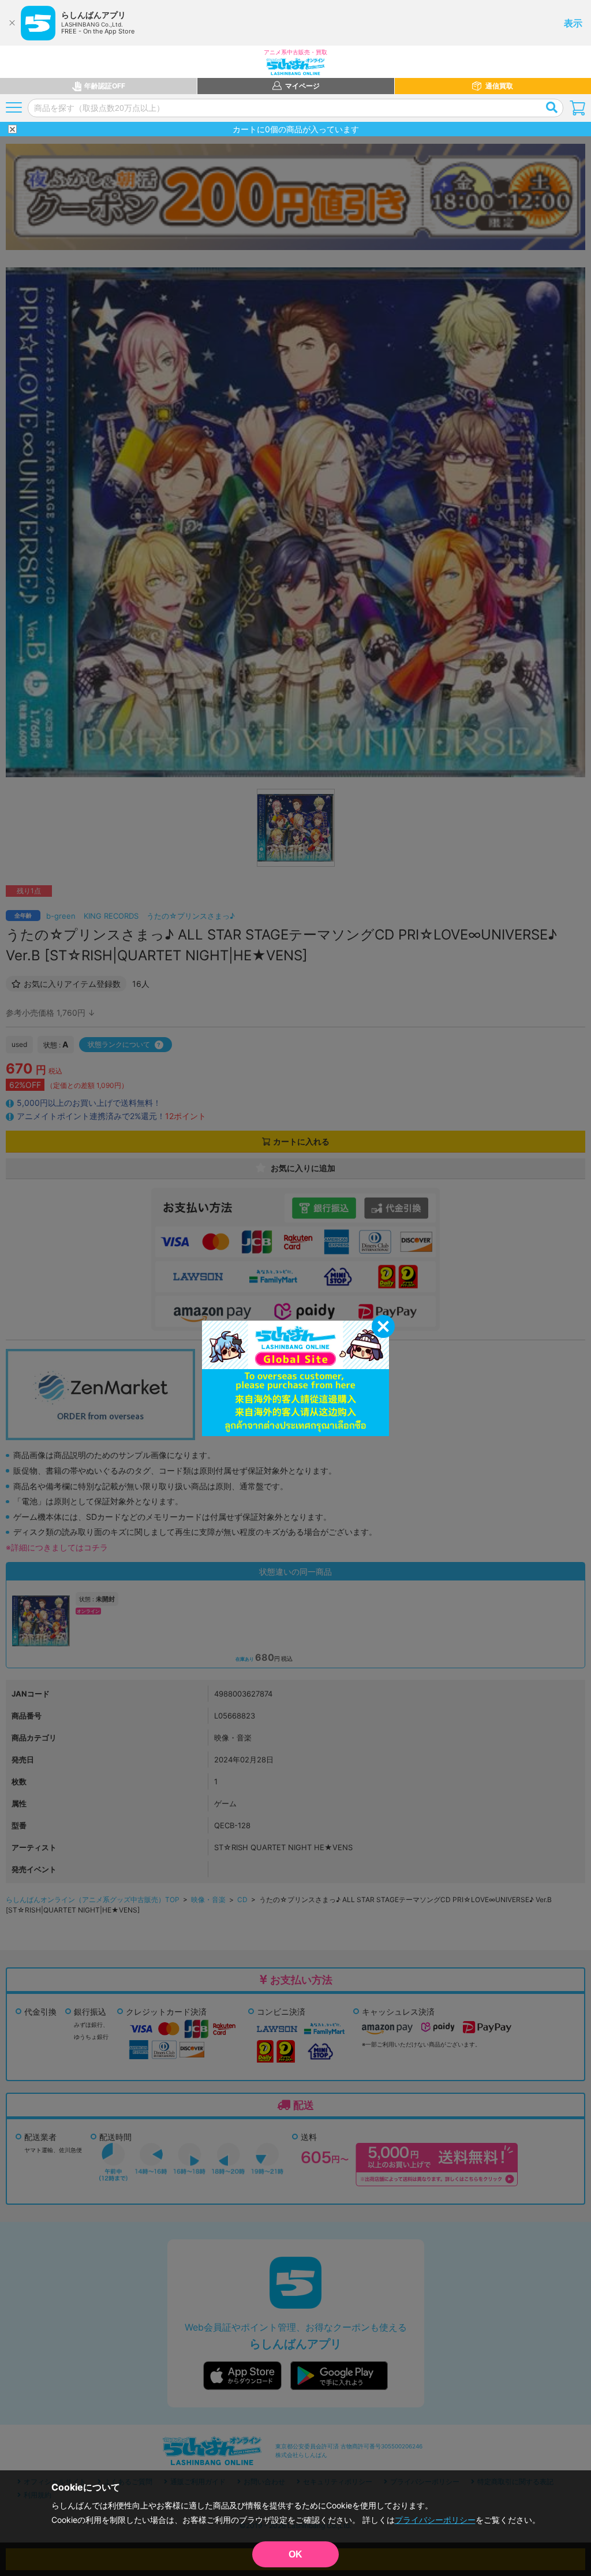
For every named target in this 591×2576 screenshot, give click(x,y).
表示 (573, 23)
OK (295, 2554)
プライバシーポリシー (435, 2520)
